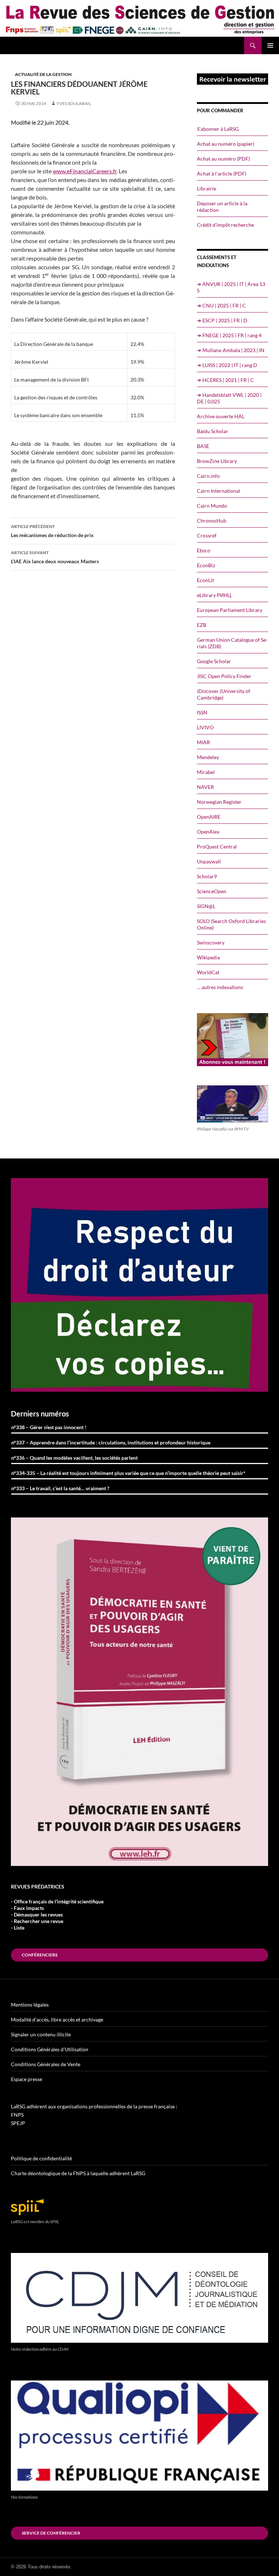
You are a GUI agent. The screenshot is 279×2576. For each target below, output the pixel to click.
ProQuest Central (217, 846)
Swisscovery (211, 942)
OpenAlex (208, 832)
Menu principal (270, 45)
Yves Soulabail (74, 103)
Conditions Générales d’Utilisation (50, 2049)
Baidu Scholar (213, 431)
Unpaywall (209, 861)
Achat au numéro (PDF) (223, 159)
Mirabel (206, 772)
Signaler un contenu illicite (41, 2034)
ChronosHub (212, 521)
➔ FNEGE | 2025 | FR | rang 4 (229, 335)
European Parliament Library (230, 610)
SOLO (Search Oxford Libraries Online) (231, 924)
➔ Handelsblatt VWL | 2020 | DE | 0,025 (229, 398)
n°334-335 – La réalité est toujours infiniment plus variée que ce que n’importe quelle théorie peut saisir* (128, 1473)
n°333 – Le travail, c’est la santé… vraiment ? (60, 1488)
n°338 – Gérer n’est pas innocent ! (49, 1427)
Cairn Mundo (212, 506)
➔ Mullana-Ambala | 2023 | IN (231, 350)
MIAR (203, 742)
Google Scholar (214, 661)
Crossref (207, 535)
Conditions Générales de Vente (46, 2064)
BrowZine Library (217, 461)
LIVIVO (205, 727)
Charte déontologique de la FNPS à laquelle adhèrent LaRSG (78, 2173)
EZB (202, 625)
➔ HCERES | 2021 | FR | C (225, 380)
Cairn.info (208, 476)
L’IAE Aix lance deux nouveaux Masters (55, 557)
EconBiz (206, 565)
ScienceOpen (212, 891)
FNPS (17, 2115)
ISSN (202, 712)
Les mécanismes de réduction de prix (52, 531)
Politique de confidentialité (41, 2158)
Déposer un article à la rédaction (222, 207)
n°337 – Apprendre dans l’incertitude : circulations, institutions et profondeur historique (111, 1442)
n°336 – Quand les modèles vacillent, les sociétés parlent (74, 1458)
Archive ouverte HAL (221, 416)
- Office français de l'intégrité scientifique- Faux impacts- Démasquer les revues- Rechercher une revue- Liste (57, 1914)
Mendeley (208, 757)
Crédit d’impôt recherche (225, 225)
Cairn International (219, 491)
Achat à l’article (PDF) (222, 174)
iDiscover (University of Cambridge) (224, 694)
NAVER (205, 787)
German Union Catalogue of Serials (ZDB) (232, 643)
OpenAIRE (209, 817)
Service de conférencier (51, 2533)
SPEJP (18, 2123)
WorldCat (208, 972)
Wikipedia (208, 957)
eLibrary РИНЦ (214, 595)
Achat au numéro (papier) (226, 144)
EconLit (205, 580)
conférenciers (40, 1955)
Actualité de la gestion (43, 74)
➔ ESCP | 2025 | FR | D (222, 320)
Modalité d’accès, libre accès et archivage (57, 2019)
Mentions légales (30, 2005)
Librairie (207, 188)
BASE (203, 446)
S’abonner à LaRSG (218, 129)
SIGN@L (206, 906)
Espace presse (27, 2079)
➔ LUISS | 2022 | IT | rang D (227, 365)
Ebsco (204, 550)
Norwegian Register (219, 802)
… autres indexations (220, 987)
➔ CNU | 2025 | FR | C (221, 305)
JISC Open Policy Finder (224, 676)
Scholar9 (207, 876)
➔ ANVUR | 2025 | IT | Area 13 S (231, 287)
